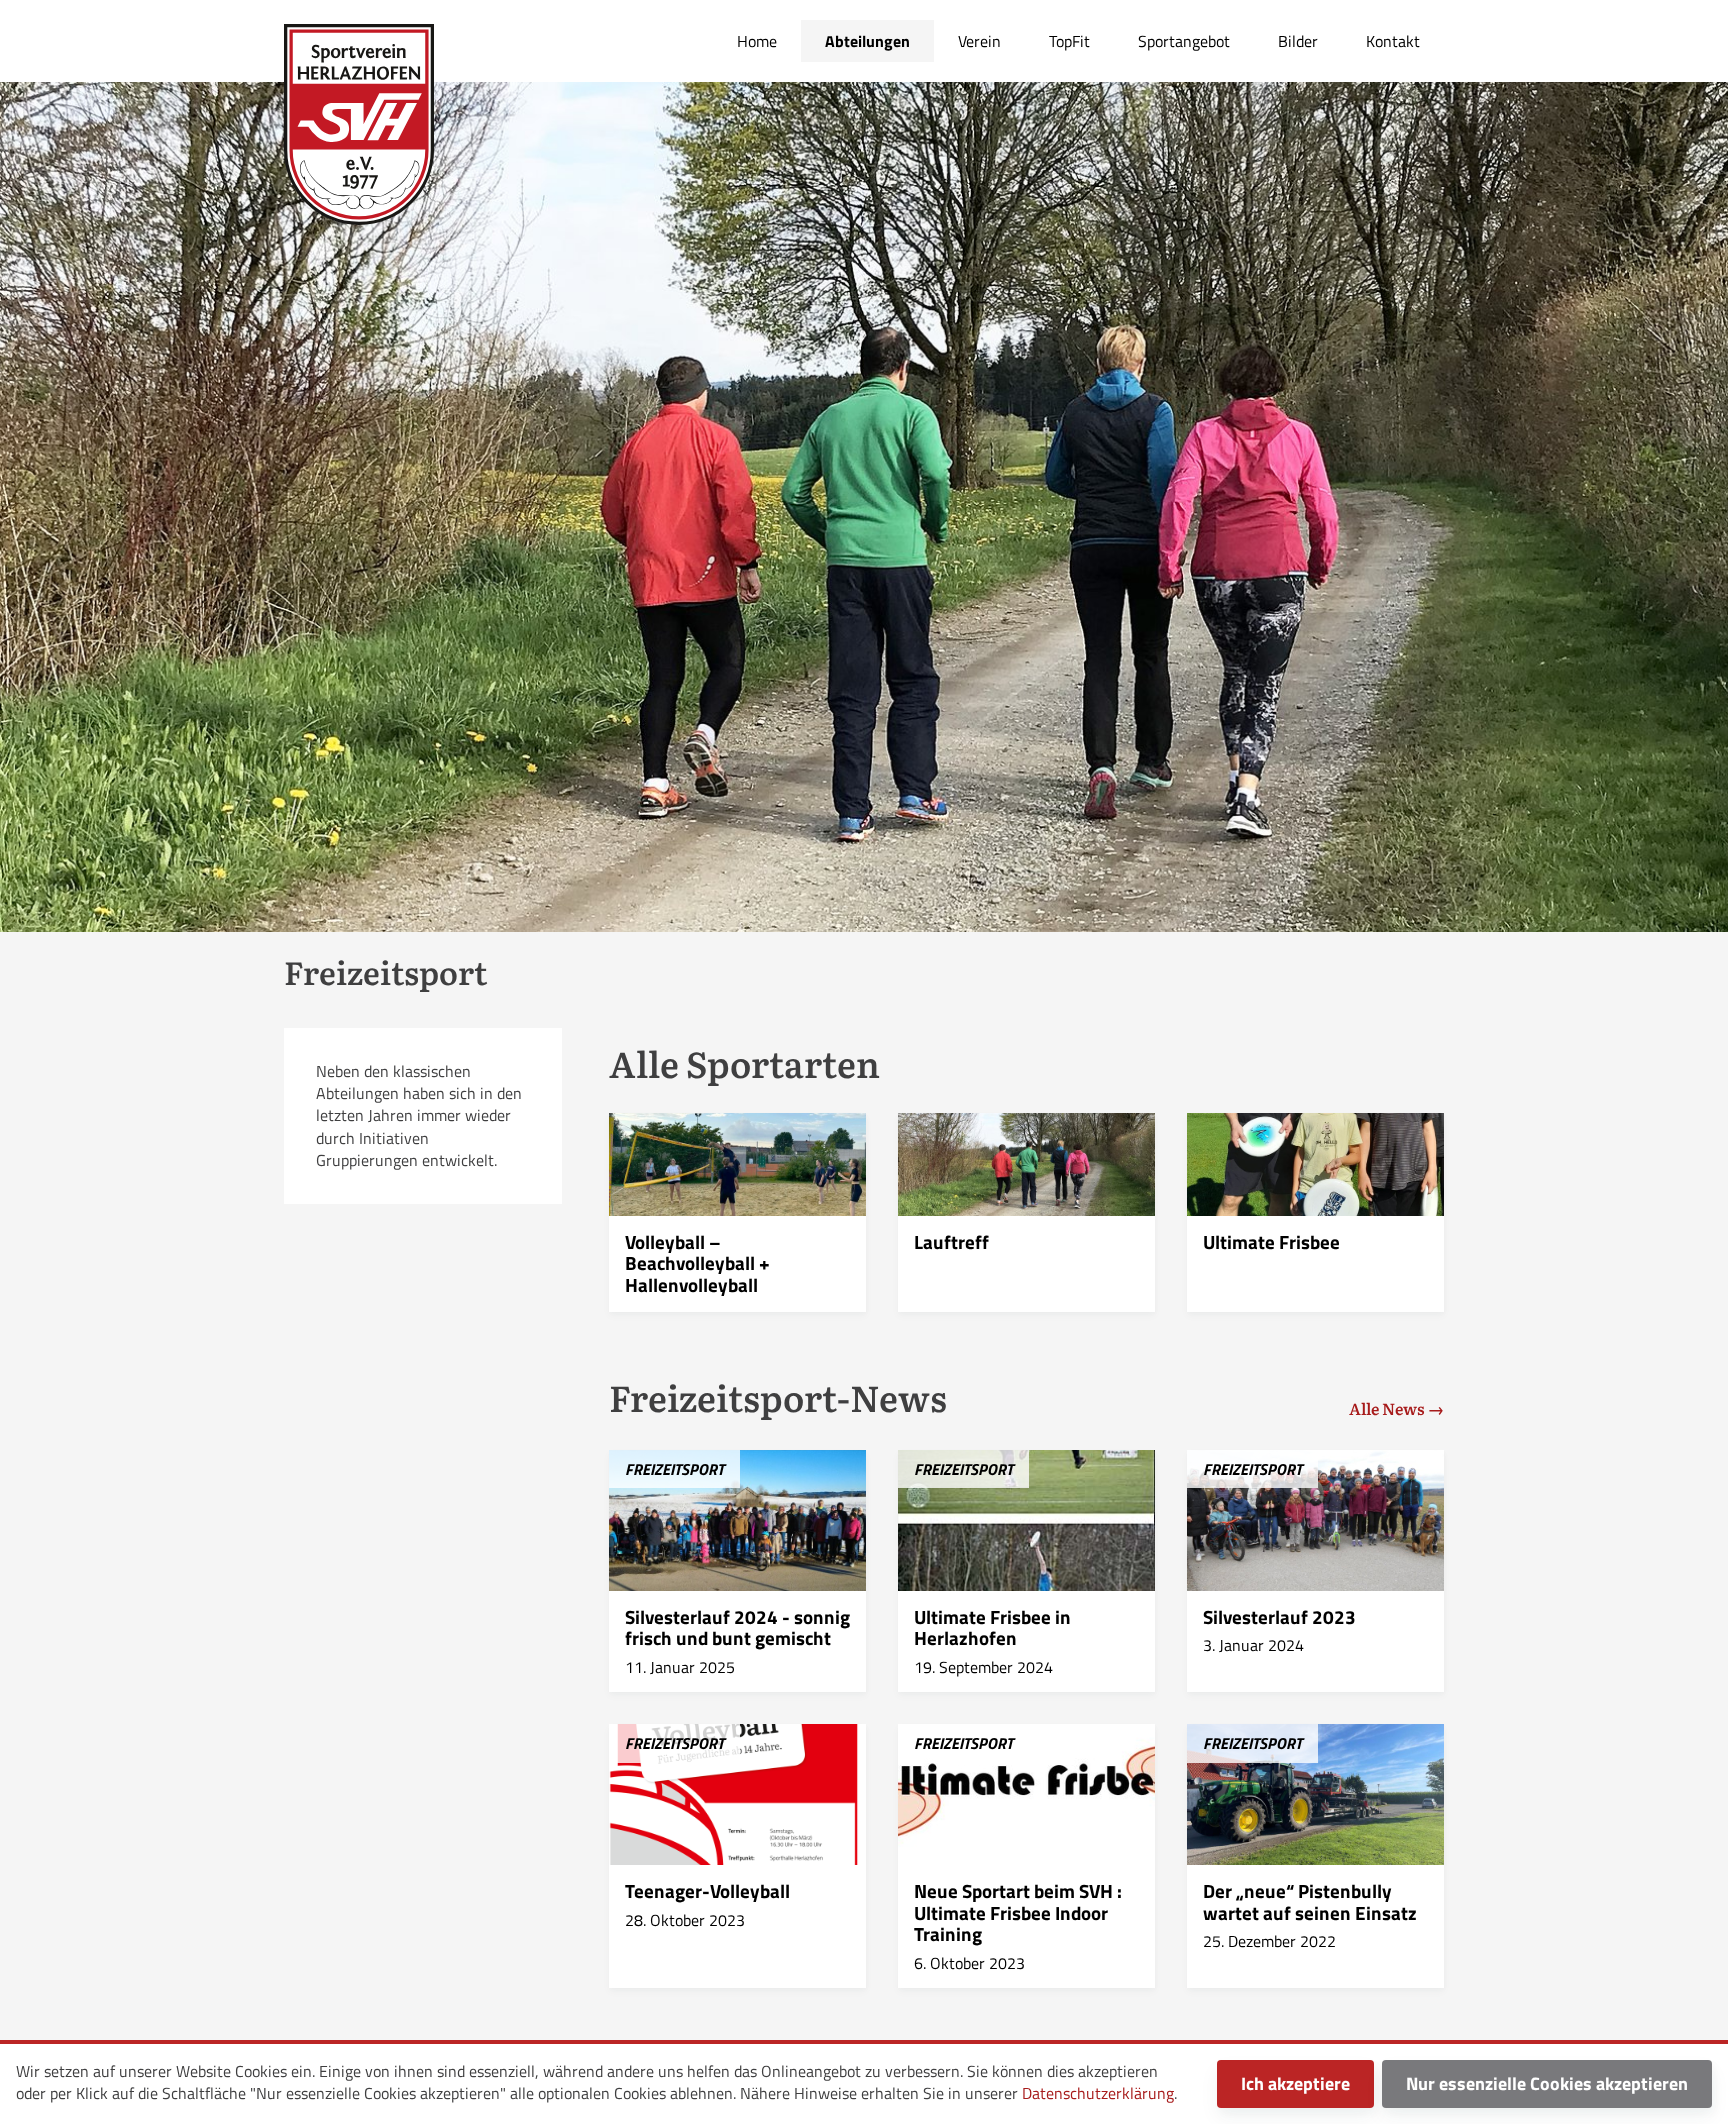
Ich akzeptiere (1295, 2083)
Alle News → (1396, 1408)
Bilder (1298, 41)
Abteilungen (867, 41)
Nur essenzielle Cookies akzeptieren (1547, 2083)
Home (757, 41)
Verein (979, 41)
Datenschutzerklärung (1098, 2093)
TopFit (1069, 41)
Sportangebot (1184, 41)
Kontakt (1393, 41)
